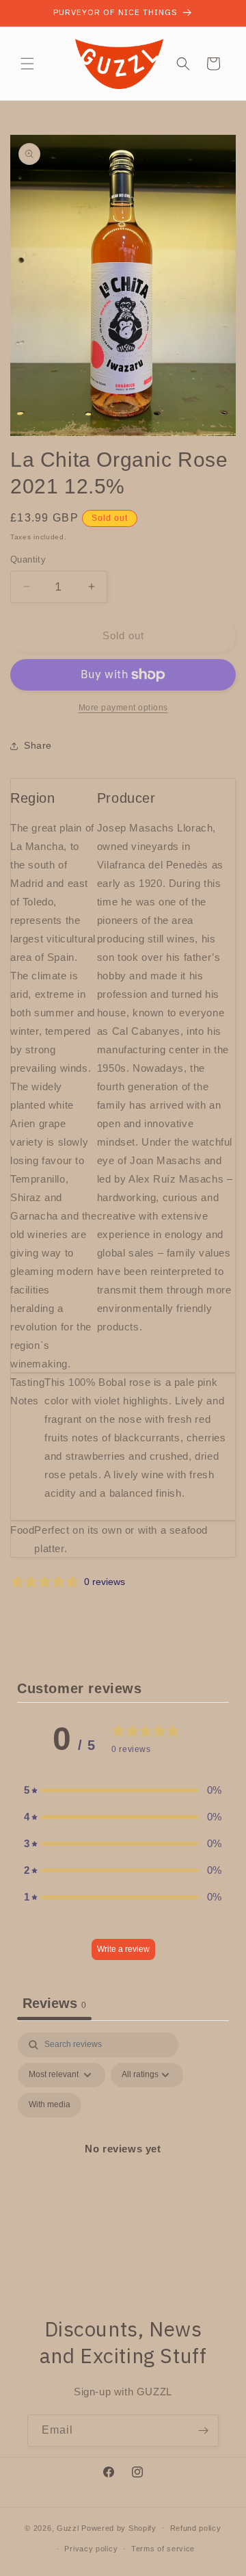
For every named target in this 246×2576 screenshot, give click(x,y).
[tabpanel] (123, 2165)
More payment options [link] (123, 708)
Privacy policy (91, 2549)
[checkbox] (50, 2105)
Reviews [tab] (54, 2003)
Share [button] (38, 745)
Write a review (123, 1949)
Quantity (28, 559)
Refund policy (196, 2528)
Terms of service (163, 2549)
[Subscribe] (203, 2431)
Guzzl (68, 2527)
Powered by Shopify (119, 2527)
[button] (27, 64)
